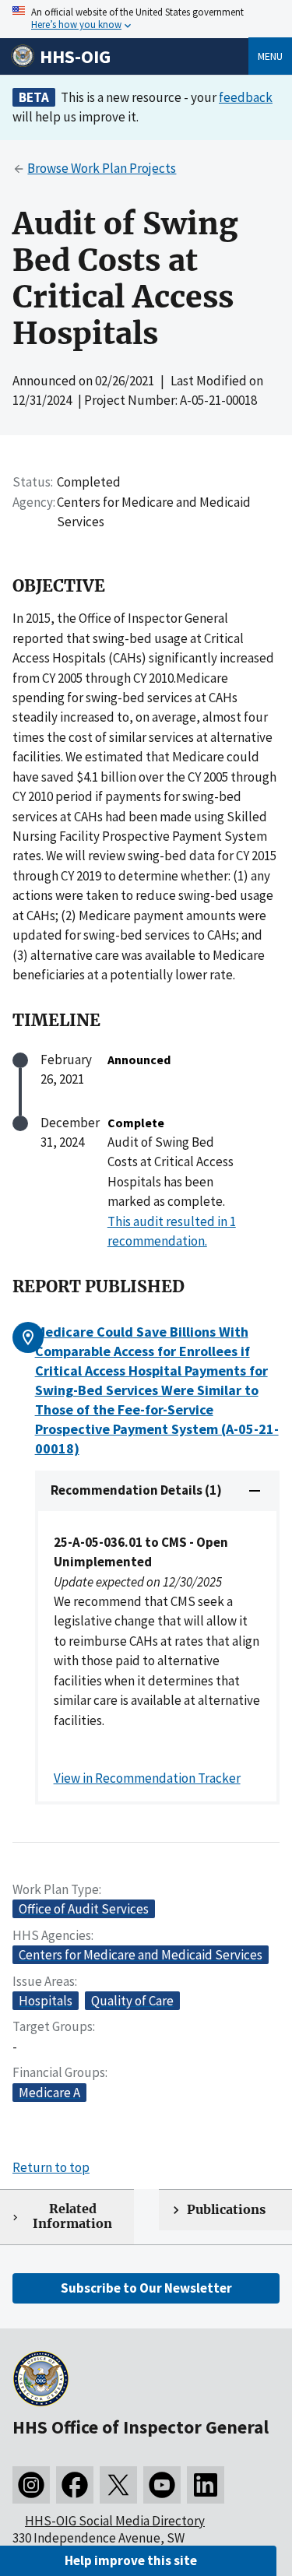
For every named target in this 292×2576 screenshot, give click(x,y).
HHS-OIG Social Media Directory (115, 2521)
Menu (270, 56)
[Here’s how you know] (146, 19)
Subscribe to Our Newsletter (146, 2288)
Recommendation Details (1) (136, 1490)
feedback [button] (246, 97)
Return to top (51, 2167)
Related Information (72, 2216)
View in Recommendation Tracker (147, 1778)
